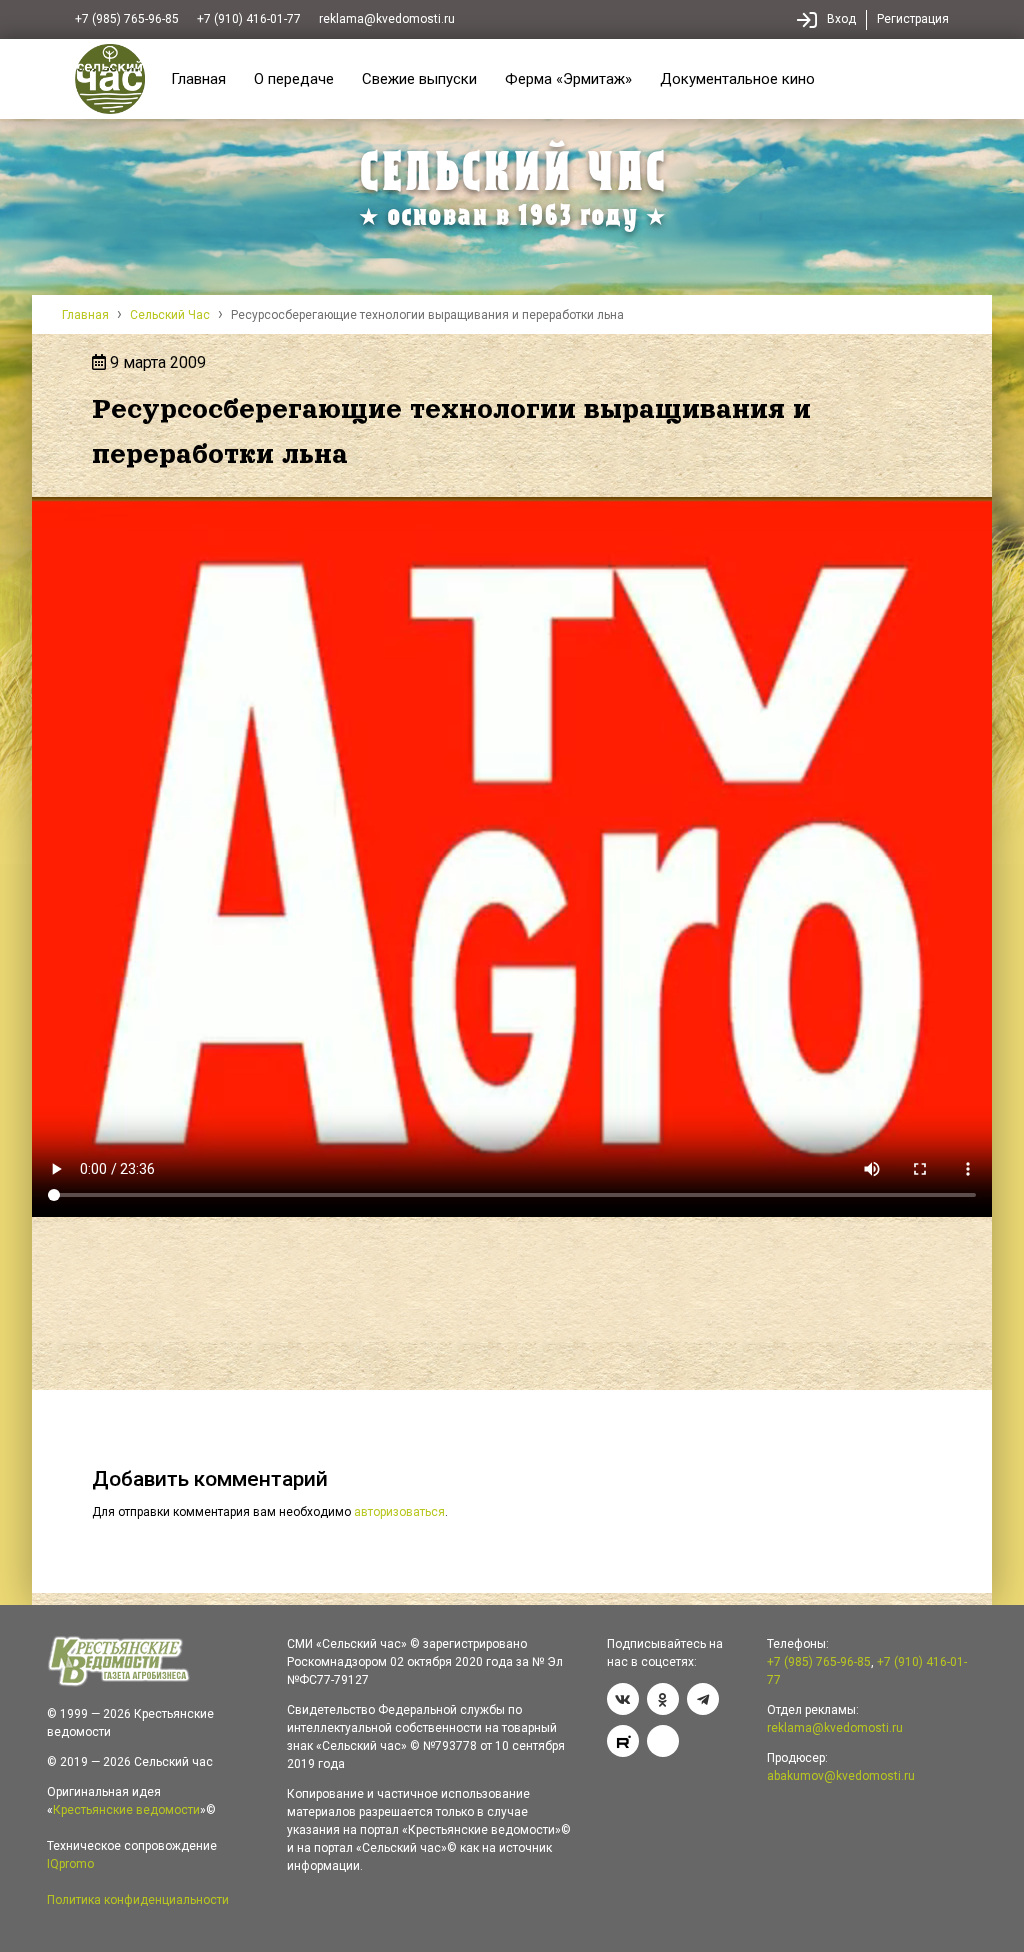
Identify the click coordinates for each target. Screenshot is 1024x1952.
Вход (841, 19)
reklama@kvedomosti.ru (387, 19)
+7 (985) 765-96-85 (127, 19)
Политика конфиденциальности (138, 1900)
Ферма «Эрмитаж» (568, 79)
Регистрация (913, 19)
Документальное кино (737, 79)
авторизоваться (399, 1512)
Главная (198, 79)
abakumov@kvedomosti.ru (841, 1776)
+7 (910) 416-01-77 (249, 19)
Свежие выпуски (419, 79)
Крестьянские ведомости (126, 1810)
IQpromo (70, 1864)
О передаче (294, 79)
